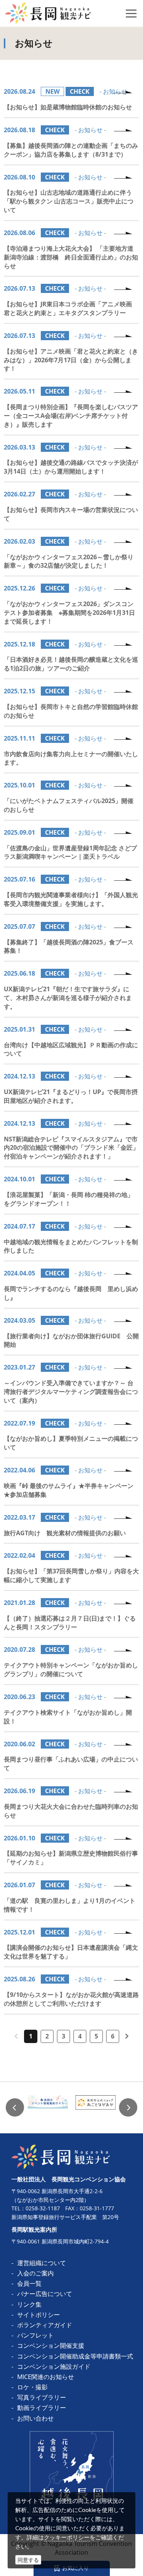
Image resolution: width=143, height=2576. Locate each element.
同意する (28, 2560)
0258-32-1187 (43, 2208)
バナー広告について (45, 2294)
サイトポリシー (39, 2315)
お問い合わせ (35, 2418)
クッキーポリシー (67, 2537)
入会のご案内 (35, 2273)
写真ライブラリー (42, 2397)
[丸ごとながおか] (96, 2108)
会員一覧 (29, 2283)
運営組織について (42, 2263)
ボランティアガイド (45, 2325)
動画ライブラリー (42, 2408)
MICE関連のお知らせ (46, 2377)
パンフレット (35, 2335)
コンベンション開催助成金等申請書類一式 (75, 2356)
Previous (15, 2107)
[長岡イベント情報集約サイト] (48, 2108)
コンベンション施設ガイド (54, 2366)
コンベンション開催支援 (51, 2346)
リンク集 (29, 2304)
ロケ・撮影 (32, 2387)
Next (128, 2107)
